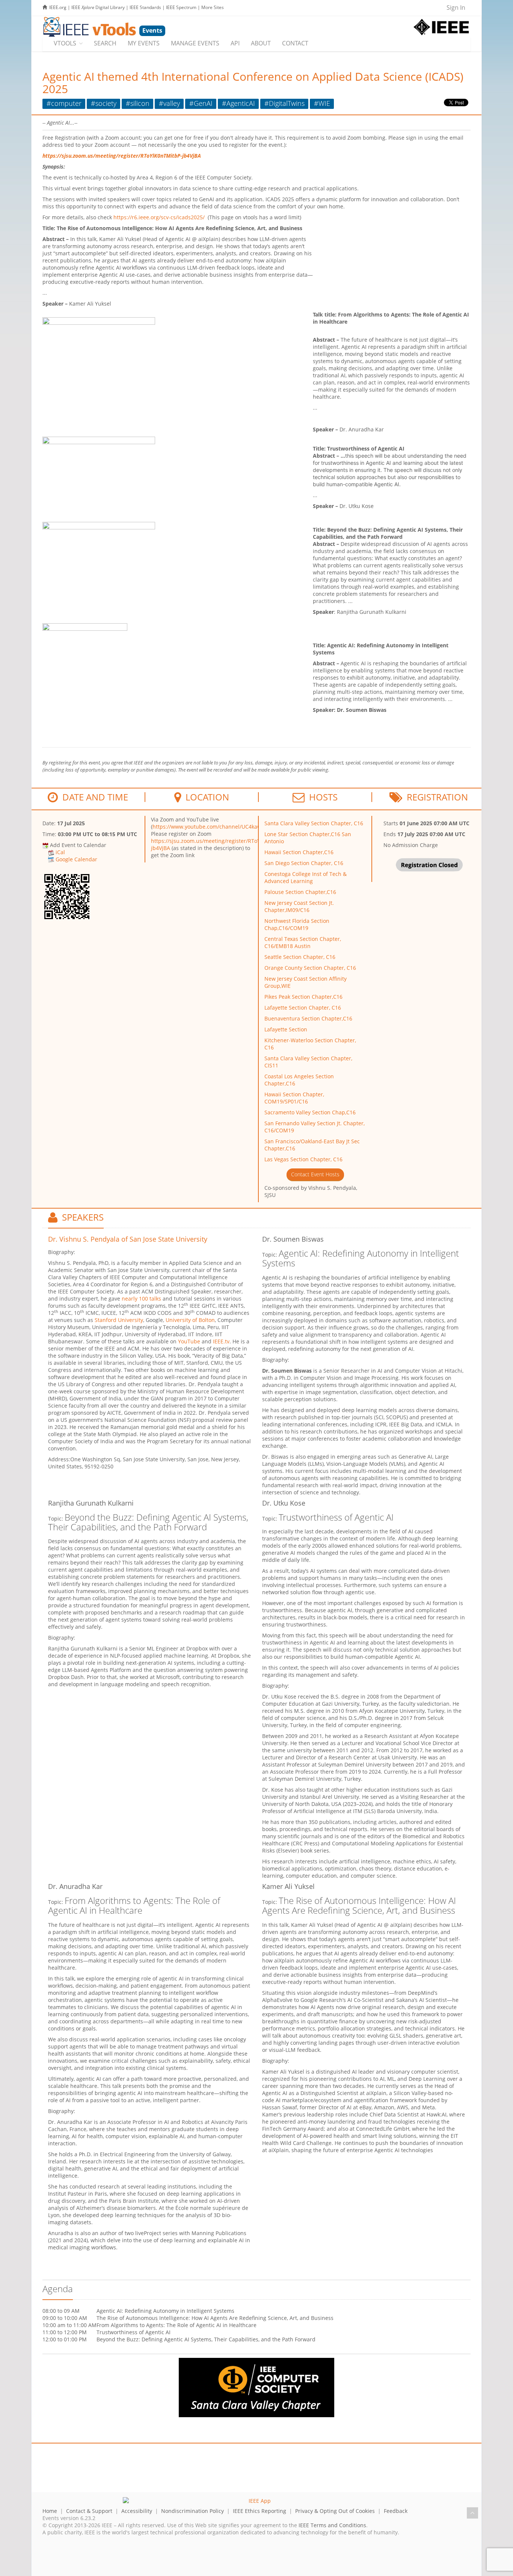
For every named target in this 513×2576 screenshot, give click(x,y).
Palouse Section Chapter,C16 (300, 892)
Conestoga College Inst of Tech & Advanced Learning (306, 877)
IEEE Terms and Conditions (332, 2525)
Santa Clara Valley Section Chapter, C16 (314, 823)
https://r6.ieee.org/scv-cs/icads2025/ (159, 217)
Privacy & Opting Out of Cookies (335, 2511)
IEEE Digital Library (98, 7)
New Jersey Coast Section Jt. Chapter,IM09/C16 (299, 906)
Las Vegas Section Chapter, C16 (303, 1159)
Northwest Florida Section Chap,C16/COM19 (297, 924)
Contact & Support (89, 2511)
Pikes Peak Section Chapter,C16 (303, 997)
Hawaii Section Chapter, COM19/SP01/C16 (294, 1098)
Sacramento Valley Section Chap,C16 (310, 1112)
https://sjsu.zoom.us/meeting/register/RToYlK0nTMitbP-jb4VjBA (122, 156)
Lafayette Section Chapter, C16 (303, 1008)
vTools (65, 43)
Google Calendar (76, 859)
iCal (60, 852)
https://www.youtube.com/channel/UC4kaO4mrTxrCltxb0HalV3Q (233, 827)
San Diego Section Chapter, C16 (304, 863)
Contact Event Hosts (315, 1174)
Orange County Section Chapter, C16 (310, 968)
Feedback (396, 2511)
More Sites (213, 7)
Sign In (456, 8)
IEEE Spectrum (181, 7)
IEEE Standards (145, 7)
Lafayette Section (286, 1029)
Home (50, 2511)
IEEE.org (58, 7)
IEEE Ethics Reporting (260, 2511)
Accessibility (137, 2511)
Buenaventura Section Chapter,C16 (308, 1018)
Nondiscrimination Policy (192, 2511)
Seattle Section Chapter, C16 (300, 957)
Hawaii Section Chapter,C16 (299, 852)
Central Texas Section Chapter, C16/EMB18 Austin (303, 942)
